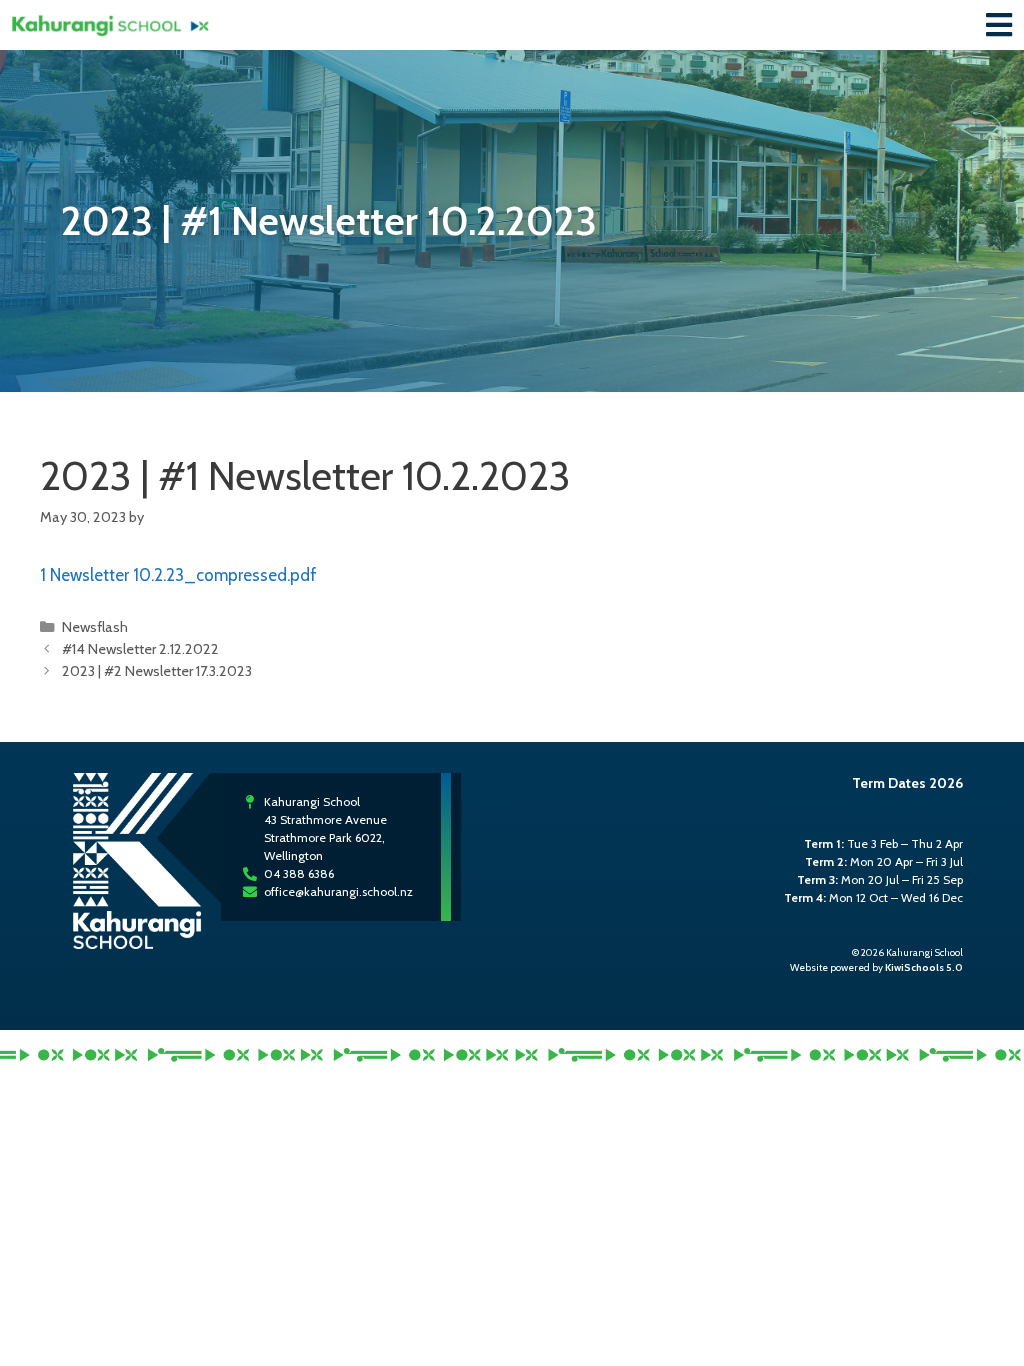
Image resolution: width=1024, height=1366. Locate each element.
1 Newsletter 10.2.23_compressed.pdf (178, 575)
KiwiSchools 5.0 (924, 967)
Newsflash (95, 627)
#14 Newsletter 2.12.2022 (140, 649)
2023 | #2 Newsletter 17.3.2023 (157, 671)
